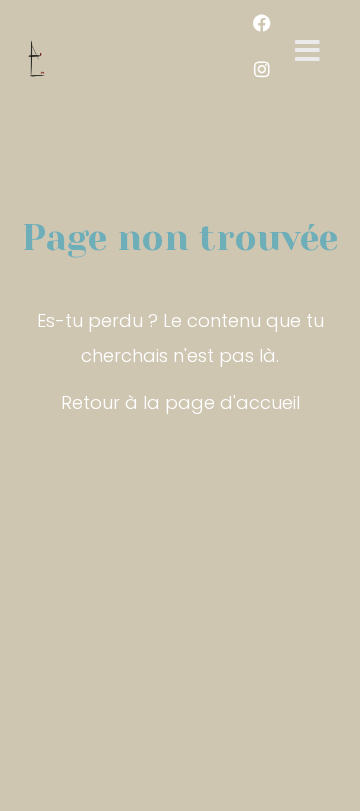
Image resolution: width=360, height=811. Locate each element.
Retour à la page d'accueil (180, 402)
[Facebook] (262, 23)
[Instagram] (262, 69)
